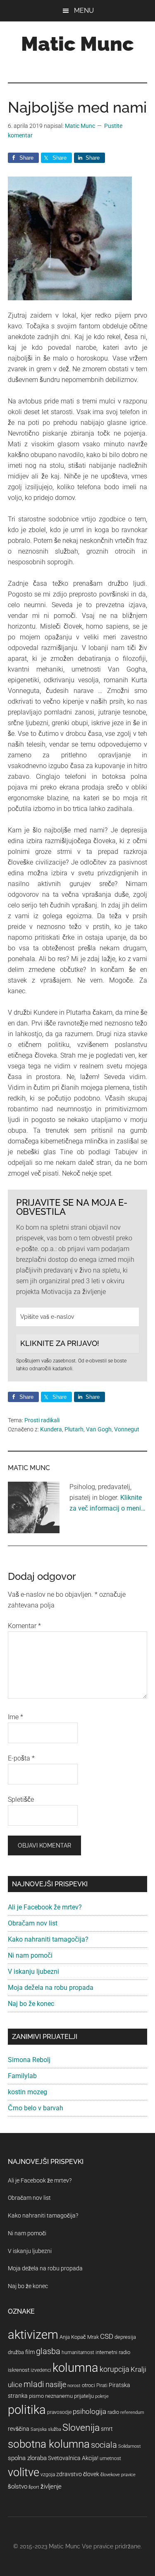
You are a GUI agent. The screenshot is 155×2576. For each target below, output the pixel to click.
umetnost (110, 2458)
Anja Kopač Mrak (79, 2337)
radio (113, 2412)
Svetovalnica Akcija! (73, 2458)
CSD (107, 2336)
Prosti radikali (42, 1420)
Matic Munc (77, 44)
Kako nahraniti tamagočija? (48, 1939)
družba (16, 2352)
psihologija (89, 2411)
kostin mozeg (27, 2092)
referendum (132, 2412)
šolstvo (18, 2486)
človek (91, 2474)
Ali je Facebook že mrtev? (45, 1907)
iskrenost (19, 2370)
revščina (19, 2429)
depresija (125, 2337)
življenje (51, 2486)
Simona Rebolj (29, 2060)
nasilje (56, 2384)
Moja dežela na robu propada (51, 1988)
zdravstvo (69, 2474)
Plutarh (74, 1429)
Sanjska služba (46, 2429)
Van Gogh (99, 1429)
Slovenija (81, 2428)
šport (34, 2487)
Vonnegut (127, 1429)
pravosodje (59, 2412)
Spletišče (21, 1799)
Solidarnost (130, 2446)
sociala (104, 2445)
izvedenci (41, 2370)
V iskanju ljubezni (33, 1971)
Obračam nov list (33, 1923)
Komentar (24, 1626)
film (30, 2352)
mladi (34, 2384)
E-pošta (21, 1758)
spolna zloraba (27, 2458)
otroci (88, 2385)
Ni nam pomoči (30, 1955)
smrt (107, 2429)
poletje (102, 2396)
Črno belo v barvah (36, 2108)
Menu (84, 11)
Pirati (102, 2385)
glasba (48, 2351)
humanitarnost (78, 2352)
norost (74, 2386)
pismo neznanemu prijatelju (61, 2396)
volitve (24, 2472)
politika (27, 2410)
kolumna (75, 2368)
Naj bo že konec (31, 2004)
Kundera (51, 1429)
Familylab (22, 2076)
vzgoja (48, 2475)
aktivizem (33, 2335)
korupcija (114, 2369)
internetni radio (113, 2352)
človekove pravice (118, 2475)
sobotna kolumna (49, 2444)
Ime (15, 1717)
